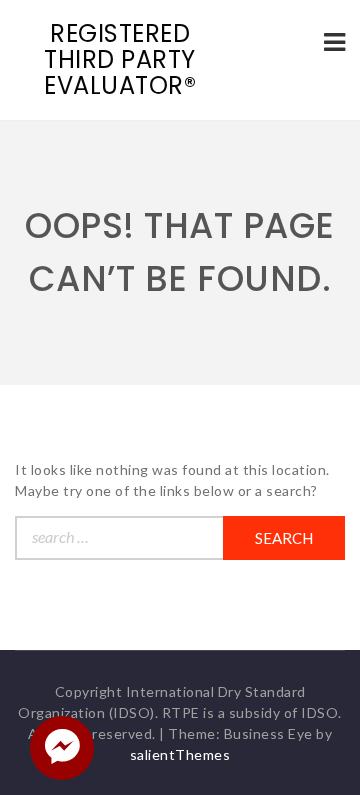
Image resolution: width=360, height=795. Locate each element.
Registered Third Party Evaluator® (120, 59)
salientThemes (180, 754)
